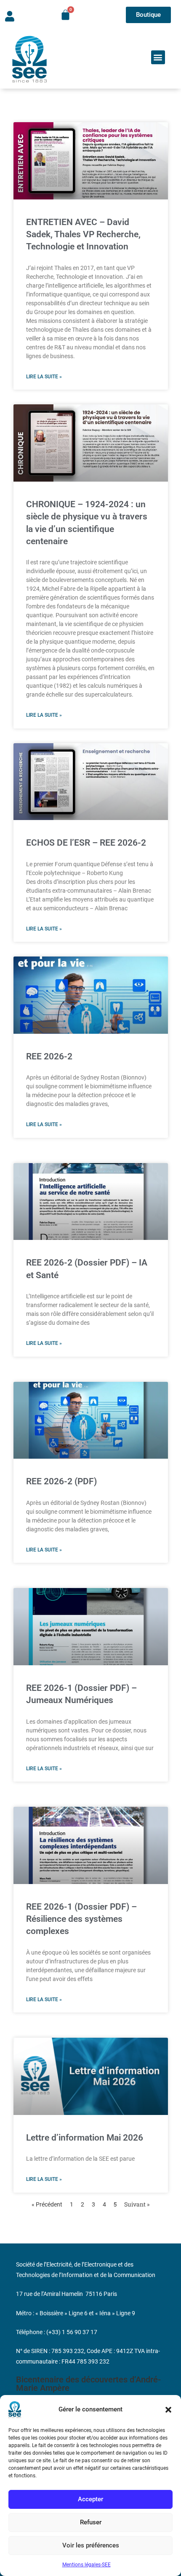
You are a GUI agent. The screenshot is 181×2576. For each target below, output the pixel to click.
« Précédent (47, 2204)
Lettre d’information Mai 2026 (85, 2138)
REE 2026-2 (49, 1056)
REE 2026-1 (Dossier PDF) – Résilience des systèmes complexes (81, 1919)
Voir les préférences (91, 2545)
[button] (168, 2410)
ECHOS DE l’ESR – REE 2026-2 (86, 843)
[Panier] (65, 15)
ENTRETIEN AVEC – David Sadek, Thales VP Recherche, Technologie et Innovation (83, 235)
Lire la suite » (44, 377)
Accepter (90, 2499)
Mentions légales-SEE (87, 2565)
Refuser (91, 2522)
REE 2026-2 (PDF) (61, 1481)
